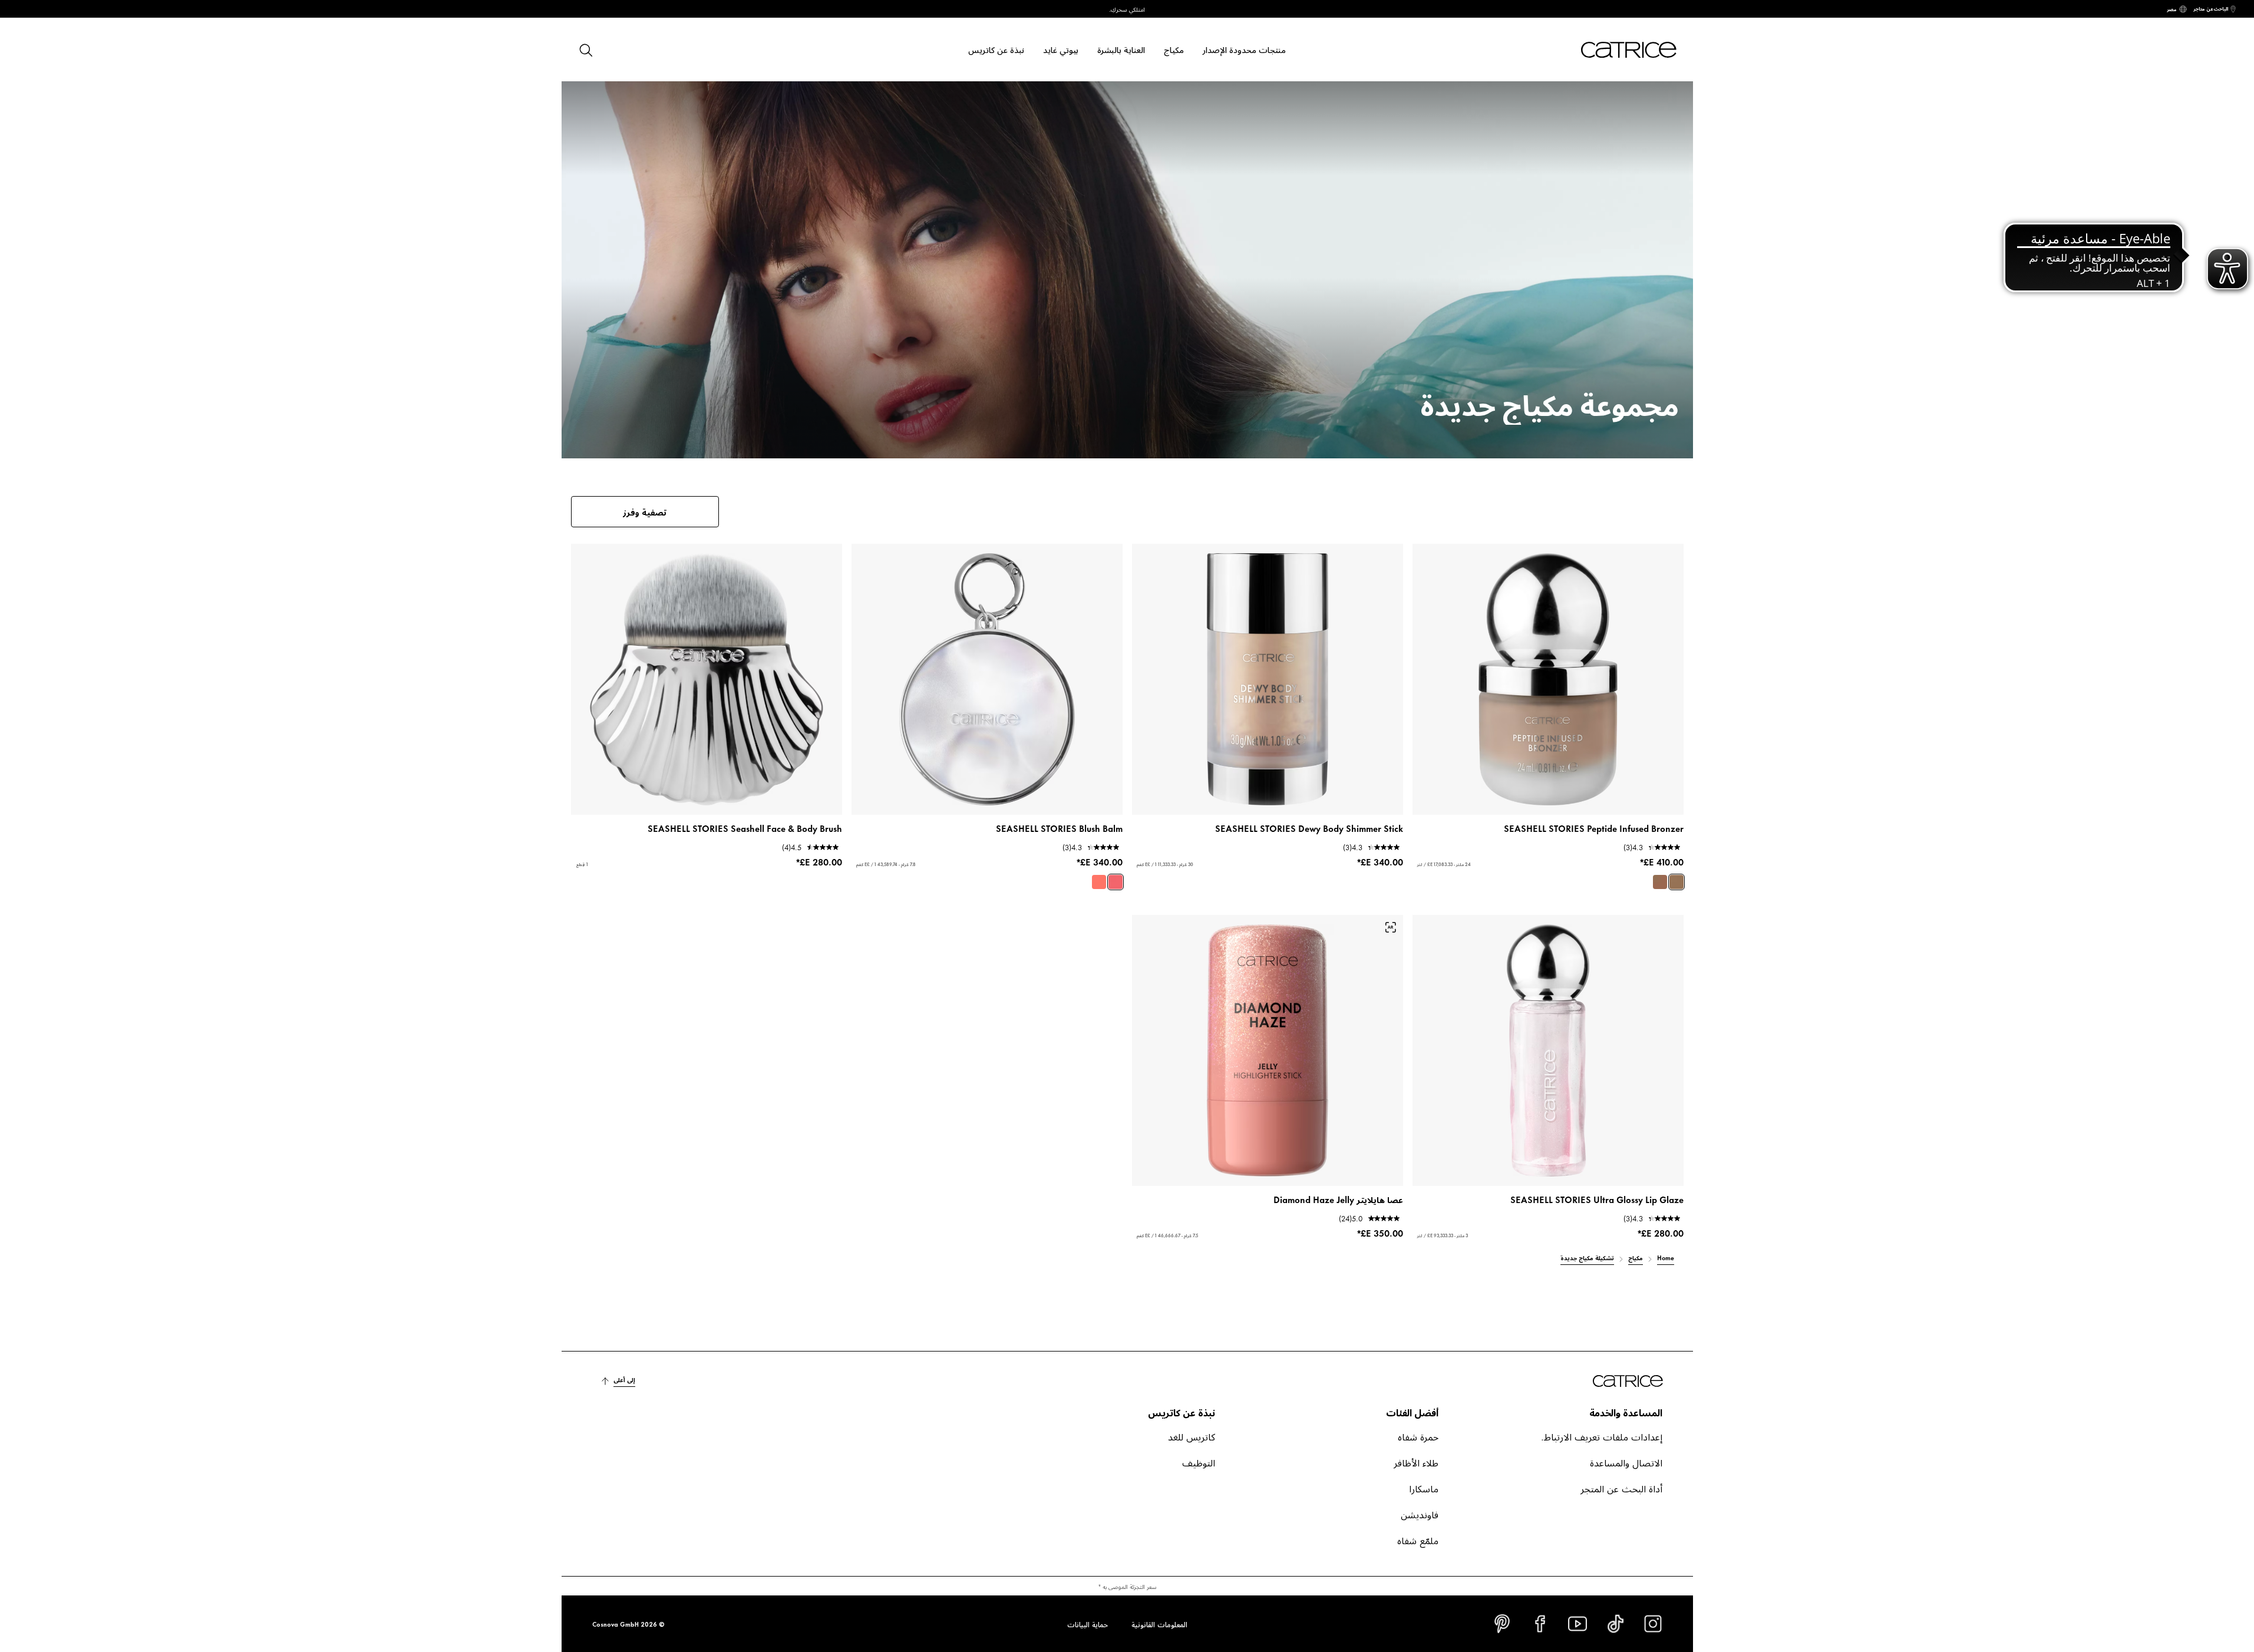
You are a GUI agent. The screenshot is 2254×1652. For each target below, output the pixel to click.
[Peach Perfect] (1099, 882)
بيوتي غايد (1061, 49)
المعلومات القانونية (1159, 1624)
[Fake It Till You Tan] (1660, 882)
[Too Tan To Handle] (1677, 882)
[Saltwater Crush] (1116, 882)
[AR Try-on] (1391, 927)
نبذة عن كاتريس (996, 49)
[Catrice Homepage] (1615, 50)
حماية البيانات (1088, 1624)
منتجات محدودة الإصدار (1244, 49)
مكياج (1174, 49)
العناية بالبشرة (1121, 49)
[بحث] (585, 49)
